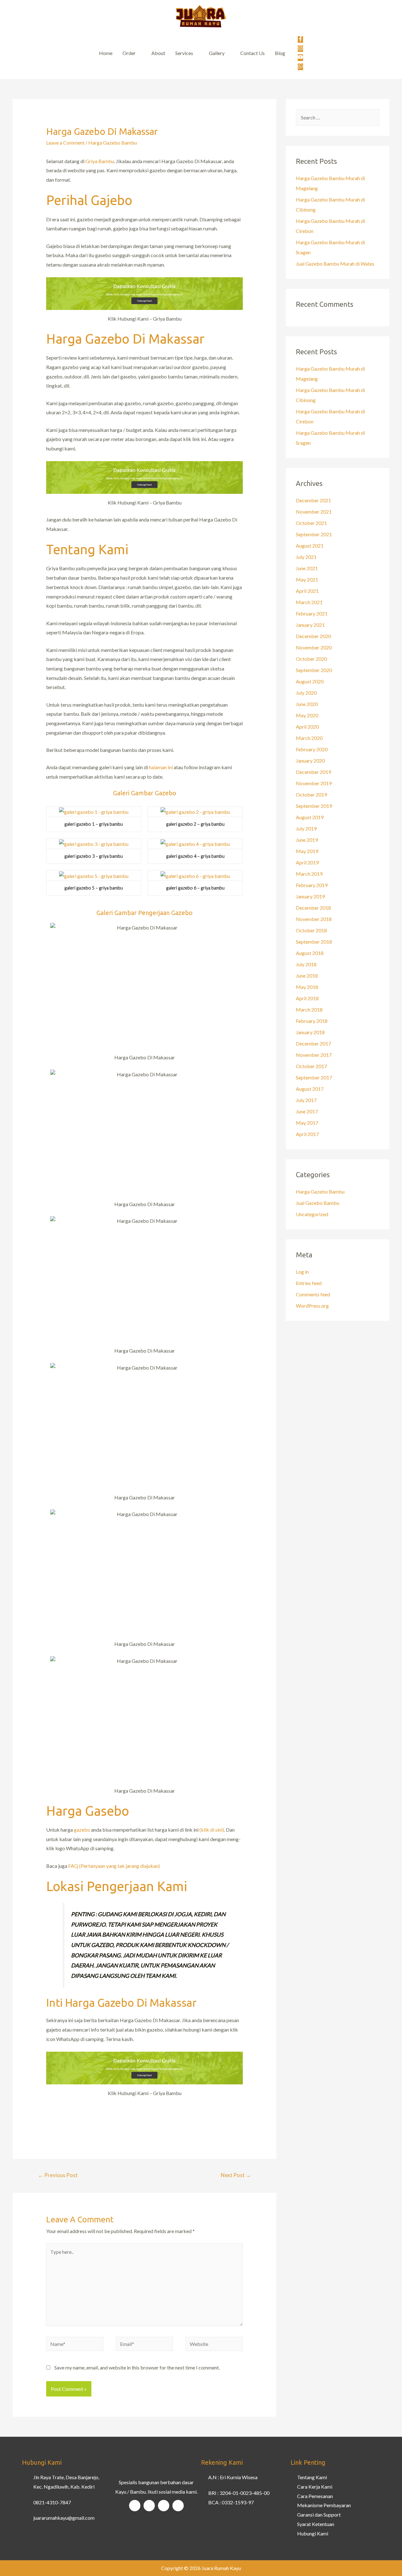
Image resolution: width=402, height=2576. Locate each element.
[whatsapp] (300, 67)
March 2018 (309, 1009)
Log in (302, 1272)
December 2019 (313, 772)
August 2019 (310, 817)
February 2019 (312, 885)
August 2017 (310, 1089)
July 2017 (306, 1100)
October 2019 (311, 794)
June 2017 (307, 1111)
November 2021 (314, 512)
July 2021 (306, 557)
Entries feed (309, 1283)
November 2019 (314, 783)
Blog (280, 53)
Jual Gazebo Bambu (318, 1203)
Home (106, 53)
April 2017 (307, 1134)
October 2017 (311, 1066)
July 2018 (306, 964)
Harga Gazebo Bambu (113, 143)
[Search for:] (338, 117)
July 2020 (306, 693)
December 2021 (313, 500)
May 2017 (307, 1123)
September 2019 (314, 806)
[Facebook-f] (135, 2506)
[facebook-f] (301, 40)
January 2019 (310, 896)
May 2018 (307, 987)
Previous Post (58, 2175)
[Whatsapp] (178, 2506)
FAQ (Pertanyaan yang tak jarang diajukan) (114, 1866)
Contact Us (253, 53)
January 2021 (310, 625)
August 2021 (310, 546)
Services (184, 53)
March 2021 (309, 602)
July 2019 (306, 828)
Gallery (217, 53)
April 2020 (307, 727)
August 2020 (310, 681)
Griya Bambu (100, 161)
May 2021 (307, 579)
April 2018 (307, 998)
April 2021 (307, 591)
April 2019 (307, 862)
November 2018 (314, 919)
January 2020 (310, 761)
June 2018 (307, 976)
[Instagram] (149, 2506)
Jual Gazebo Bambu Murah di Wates (335, 264)
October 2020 (311, 659)
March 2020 (309, 738)
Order (129, 53)
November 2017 (314, 1055)
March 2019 (309, 874)
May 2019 (307, 851)
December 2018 (313, 908)
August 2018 (310, 953)
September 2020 (314, 670)
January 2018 (310, 1032)
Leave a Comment (65, 143)
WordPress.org (312, 1306)
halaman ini (161, 767)
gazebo (82, 1830)
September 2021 (314, 534)
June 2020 (307, 704)
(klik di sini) (212, 1830)
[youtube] (301, 58)
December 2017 (313, 1043)
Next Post (236, 2175)
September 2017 (314, 1077)
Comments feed (313, 1294)
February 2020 (312, 749)
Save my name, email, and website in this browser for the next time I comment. (137, 2367)
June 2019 (307, 840)
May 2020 (307, 715)
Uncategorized (312, 1214)
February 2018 (312, 1021)
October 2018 (311, 930)
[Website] (214, 2344)
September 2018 (314, 942)
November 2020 (314, 647)
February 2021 (312, 613)
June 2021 (307, 568)
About (158, 53)
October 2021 (311, 523)
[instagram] (301, 49)
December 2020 (313, 636)
